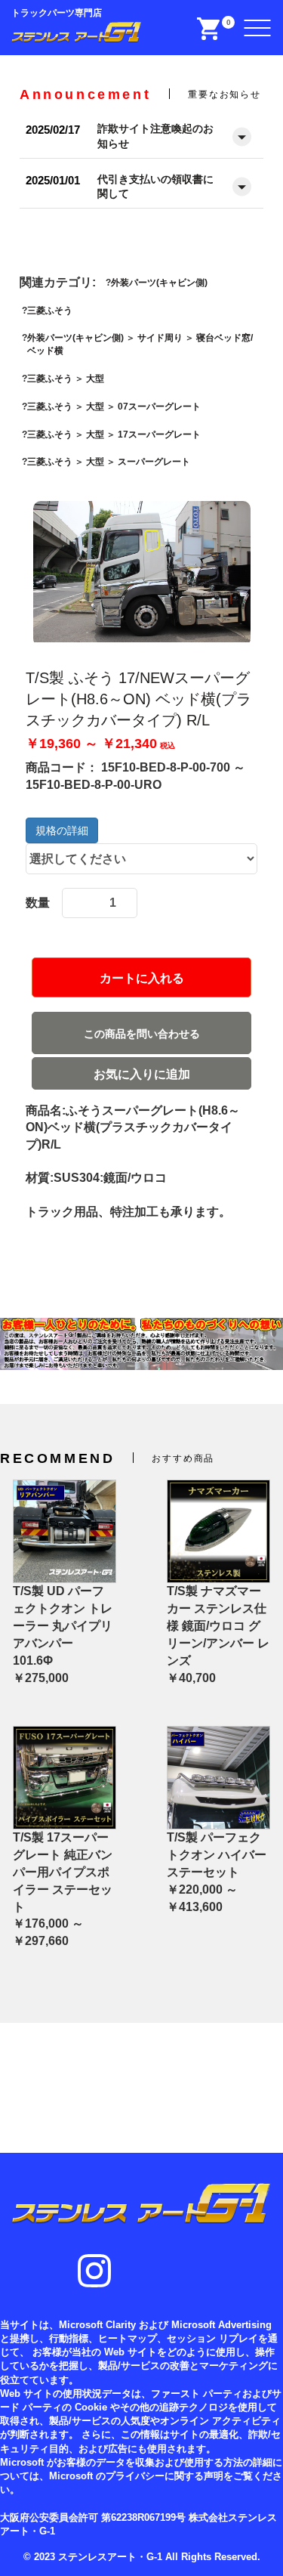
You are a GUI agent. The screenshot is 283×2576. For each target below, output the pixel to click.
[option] (142, 574)
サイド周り (160, 338)
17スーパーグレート (159, 434)
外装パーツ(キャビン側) (159, 283)
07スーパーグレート (159, 407)
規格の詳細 (62, 830)
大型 (95, 379)
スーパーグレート (154, 462)
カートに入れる (142, 978)
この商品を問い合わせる (142, 1034)
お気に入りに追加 (142, 1074)
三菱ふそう (50, 311)
